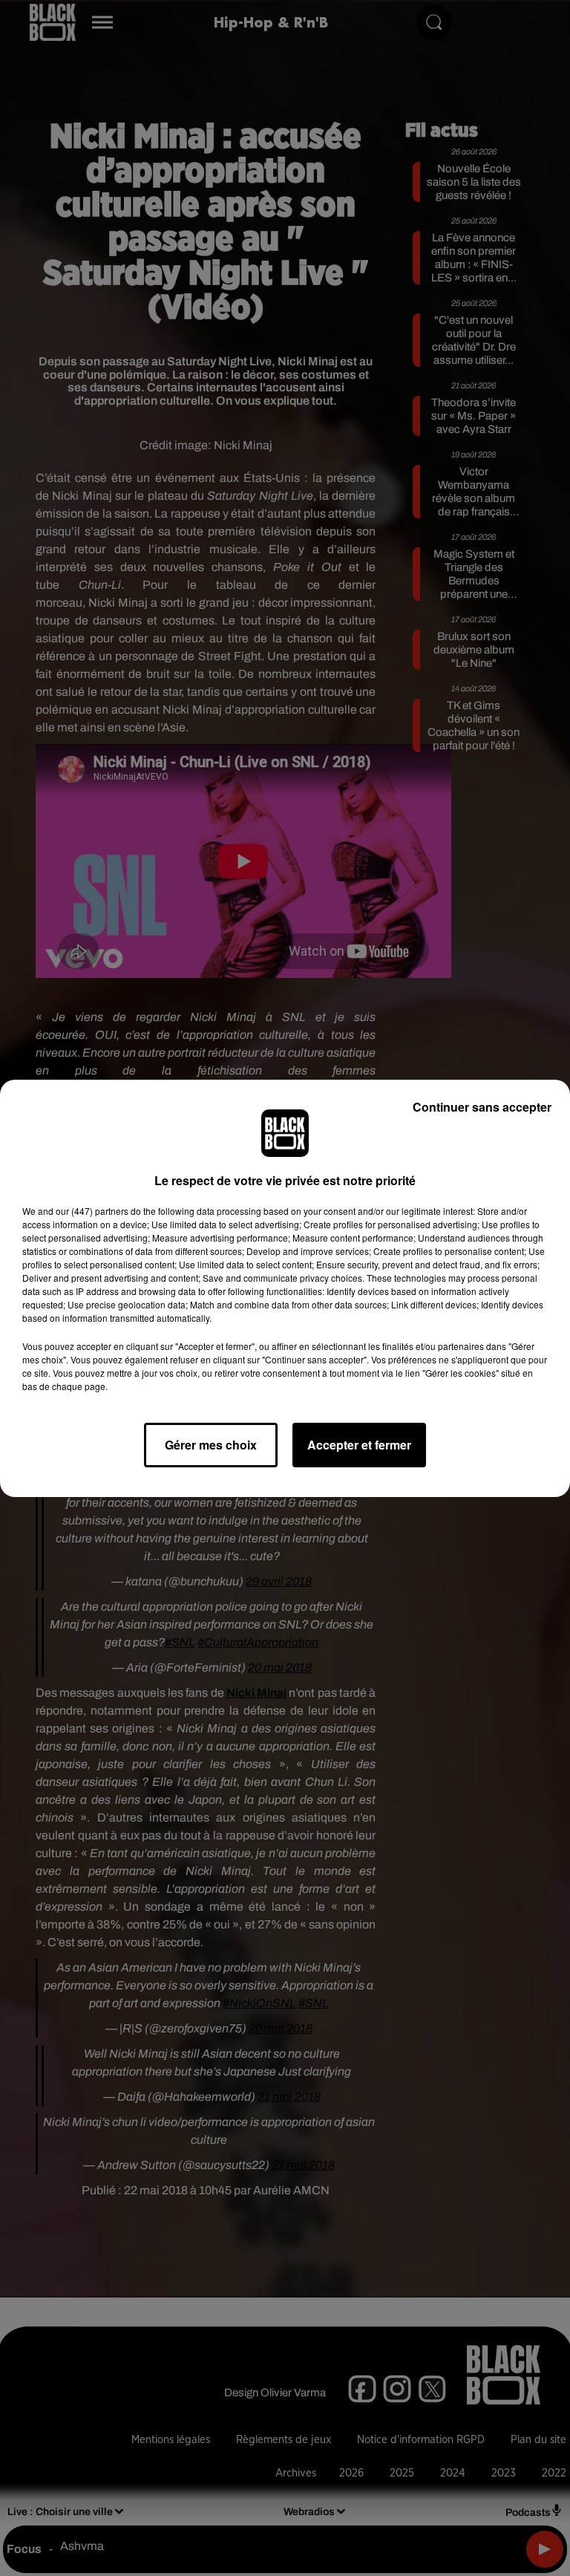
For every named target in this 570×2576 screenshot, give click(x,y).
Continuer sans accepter (482, 1107)
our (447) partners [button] (92, 1211)
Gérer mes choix (211, 1445)
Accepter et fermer (359, 1445)
